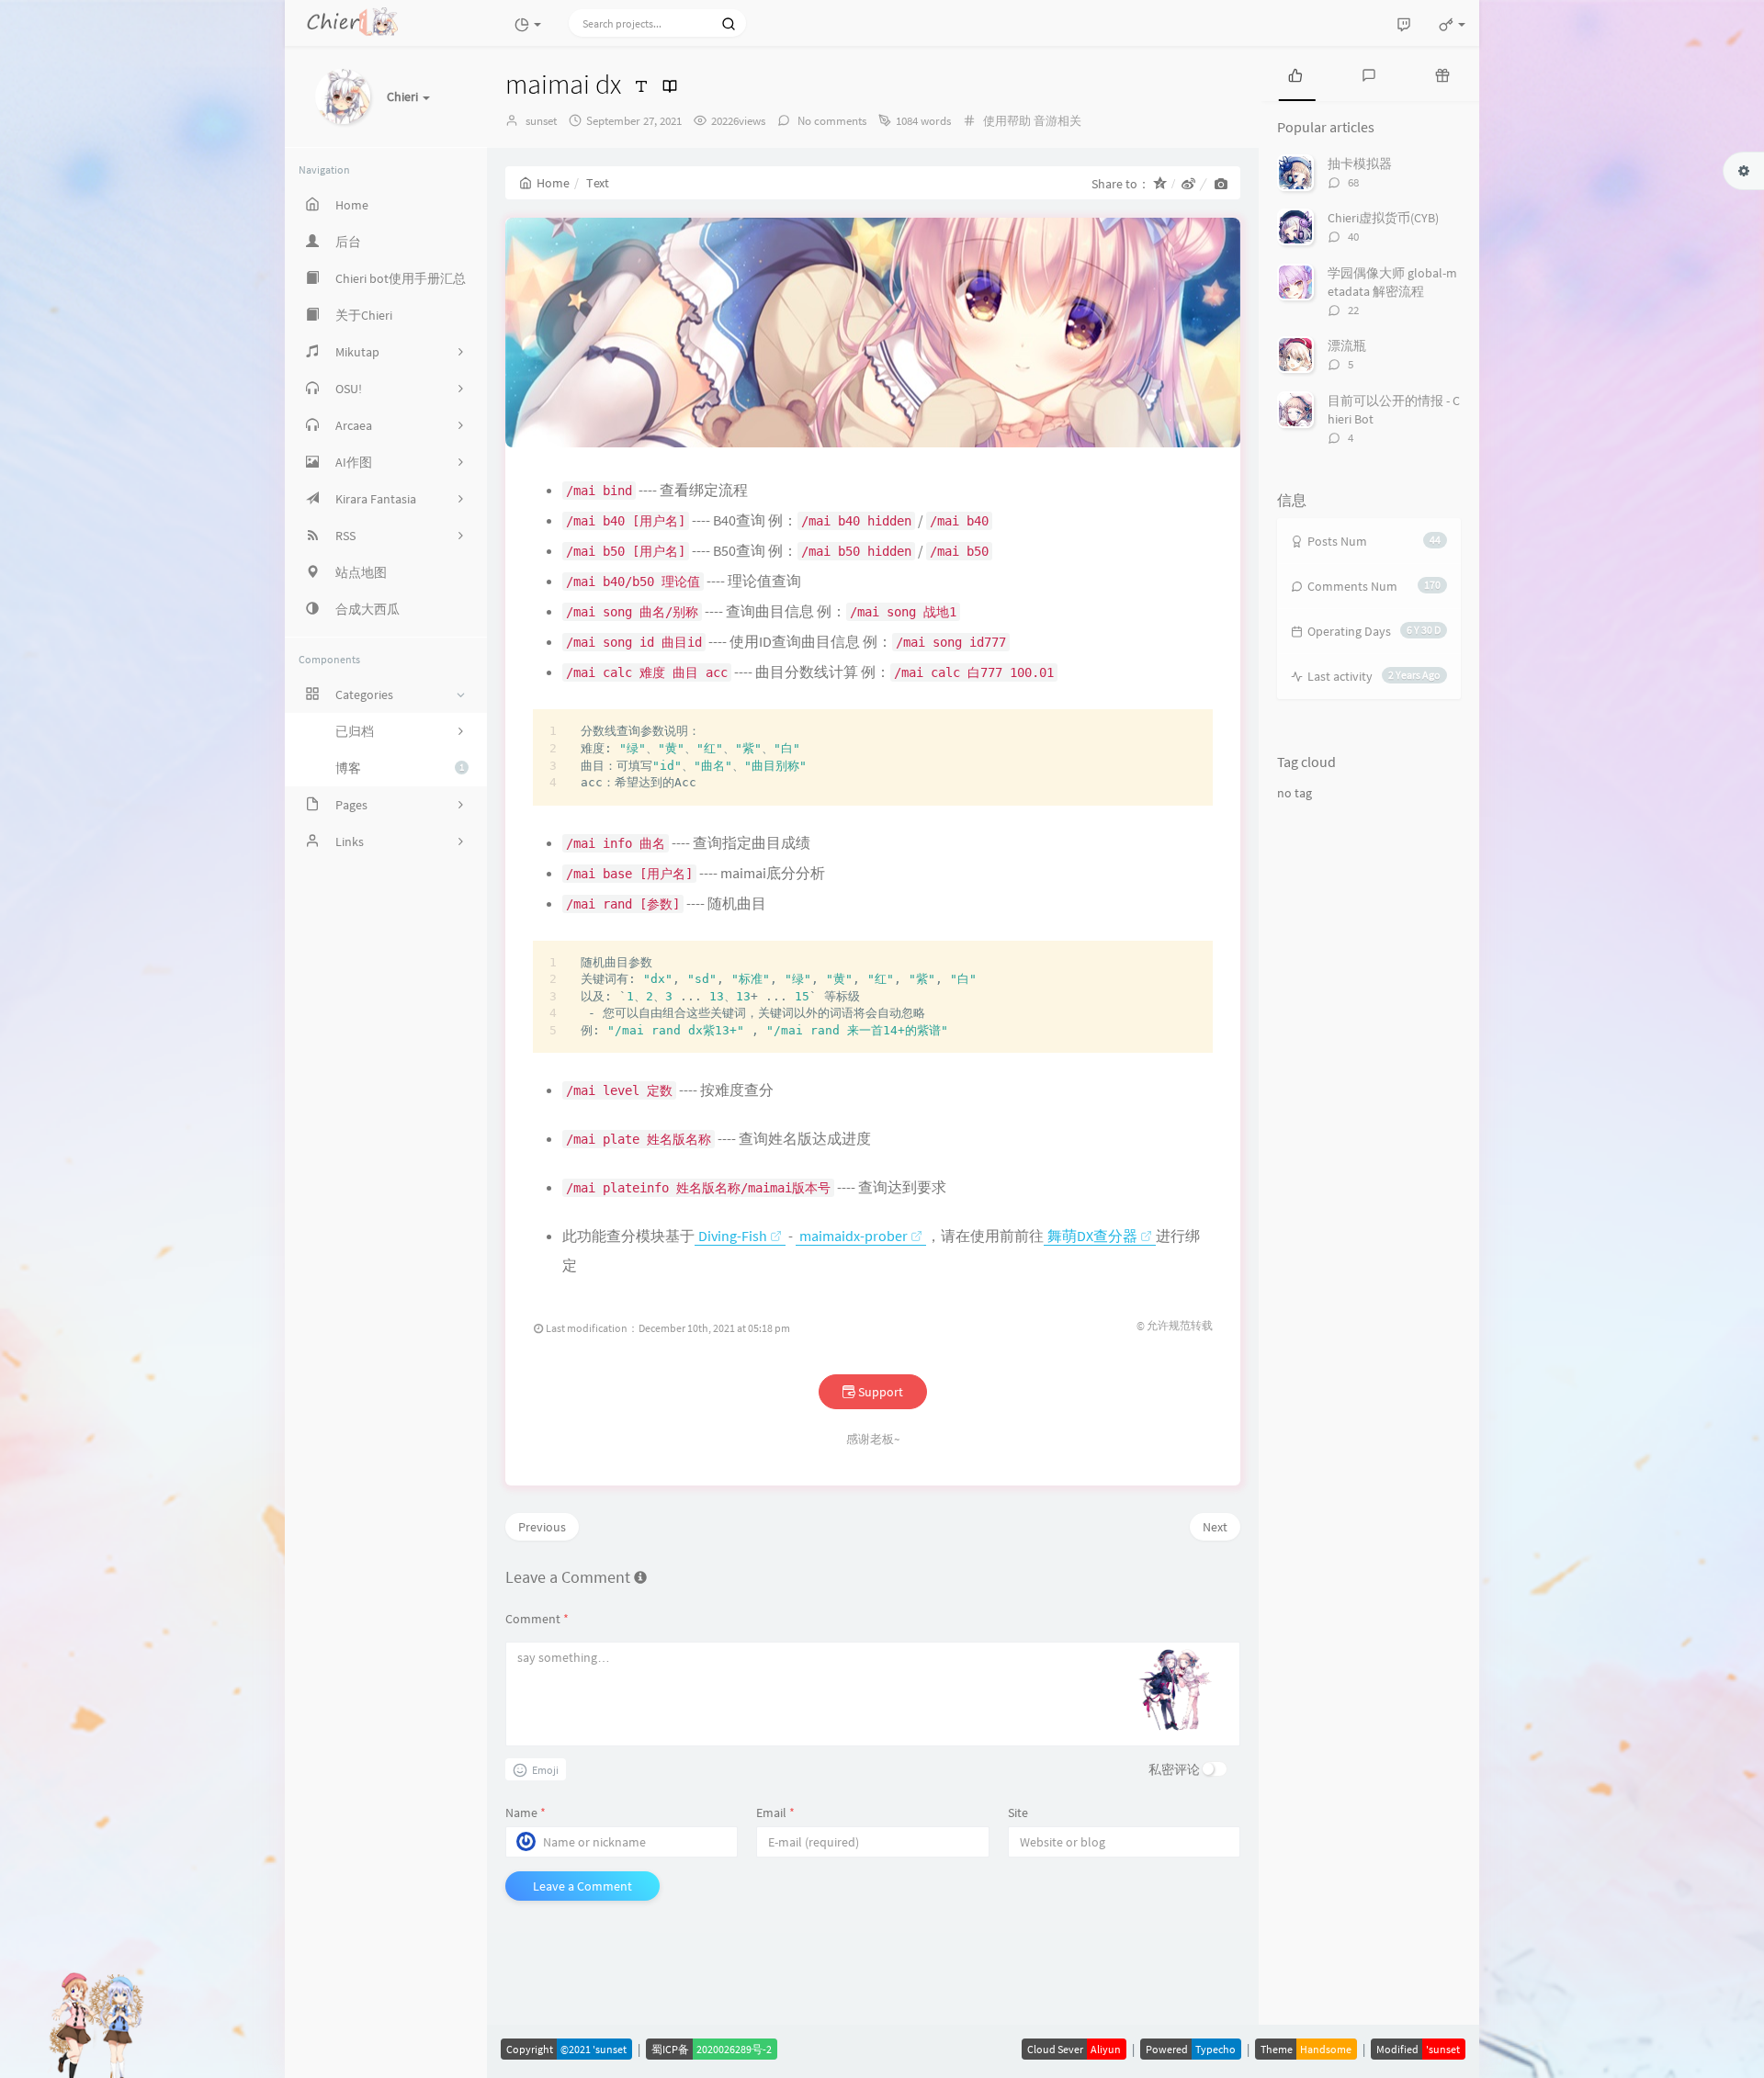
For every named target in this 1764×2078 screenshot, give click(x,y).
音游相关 (1057, 121)
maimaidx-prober (854, 1236)
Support (879, 1392)
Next (1215, 1527)
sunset (541, 121)
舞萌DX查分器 (1092, 1236)
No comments (831, 121)
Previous (542, 1527)
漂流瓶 (1347, 345)
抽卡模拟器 (1360, 164)
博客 (400, 768)
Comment (537, 1619)
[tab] (1295, 73)
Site (1018, 1813)
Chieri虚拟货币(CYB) (1383, 218)
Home (553, 183)
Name (526, 1813)
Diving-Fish (733, 1236)
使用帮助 (1007, 121)
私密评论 (1174, 1769)
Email (775, 1813)
